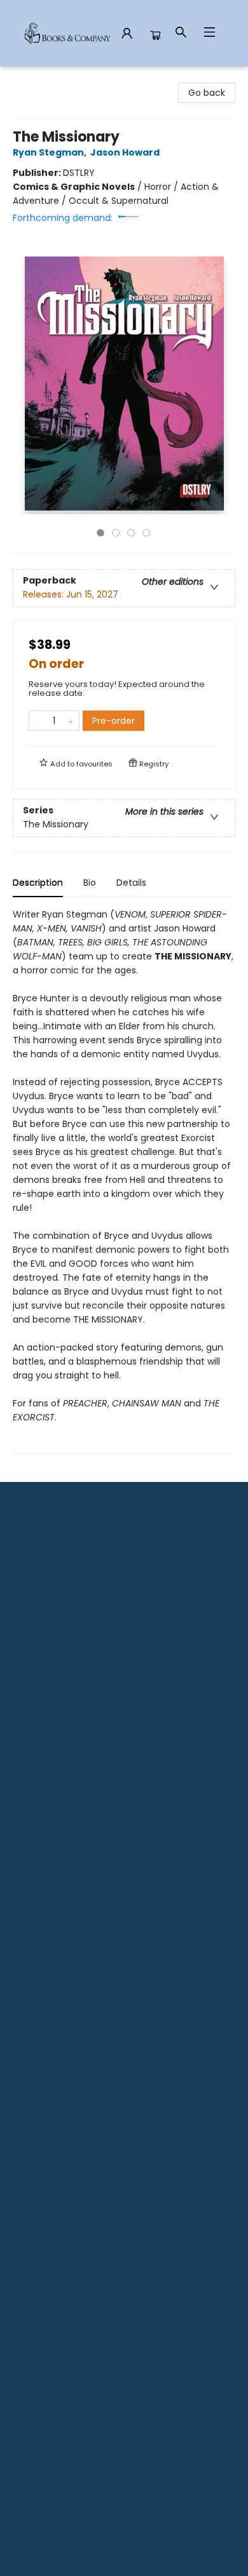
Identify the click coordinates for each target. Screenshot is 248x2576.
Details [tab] (131, 883)
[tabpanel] (124, 1181)
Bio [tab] (90, 883)
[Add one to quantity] (71, 721)
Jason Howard (125, 152)
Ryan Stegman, (51, 152)
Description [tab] (38, 883)
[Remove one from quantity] (37, 721)
